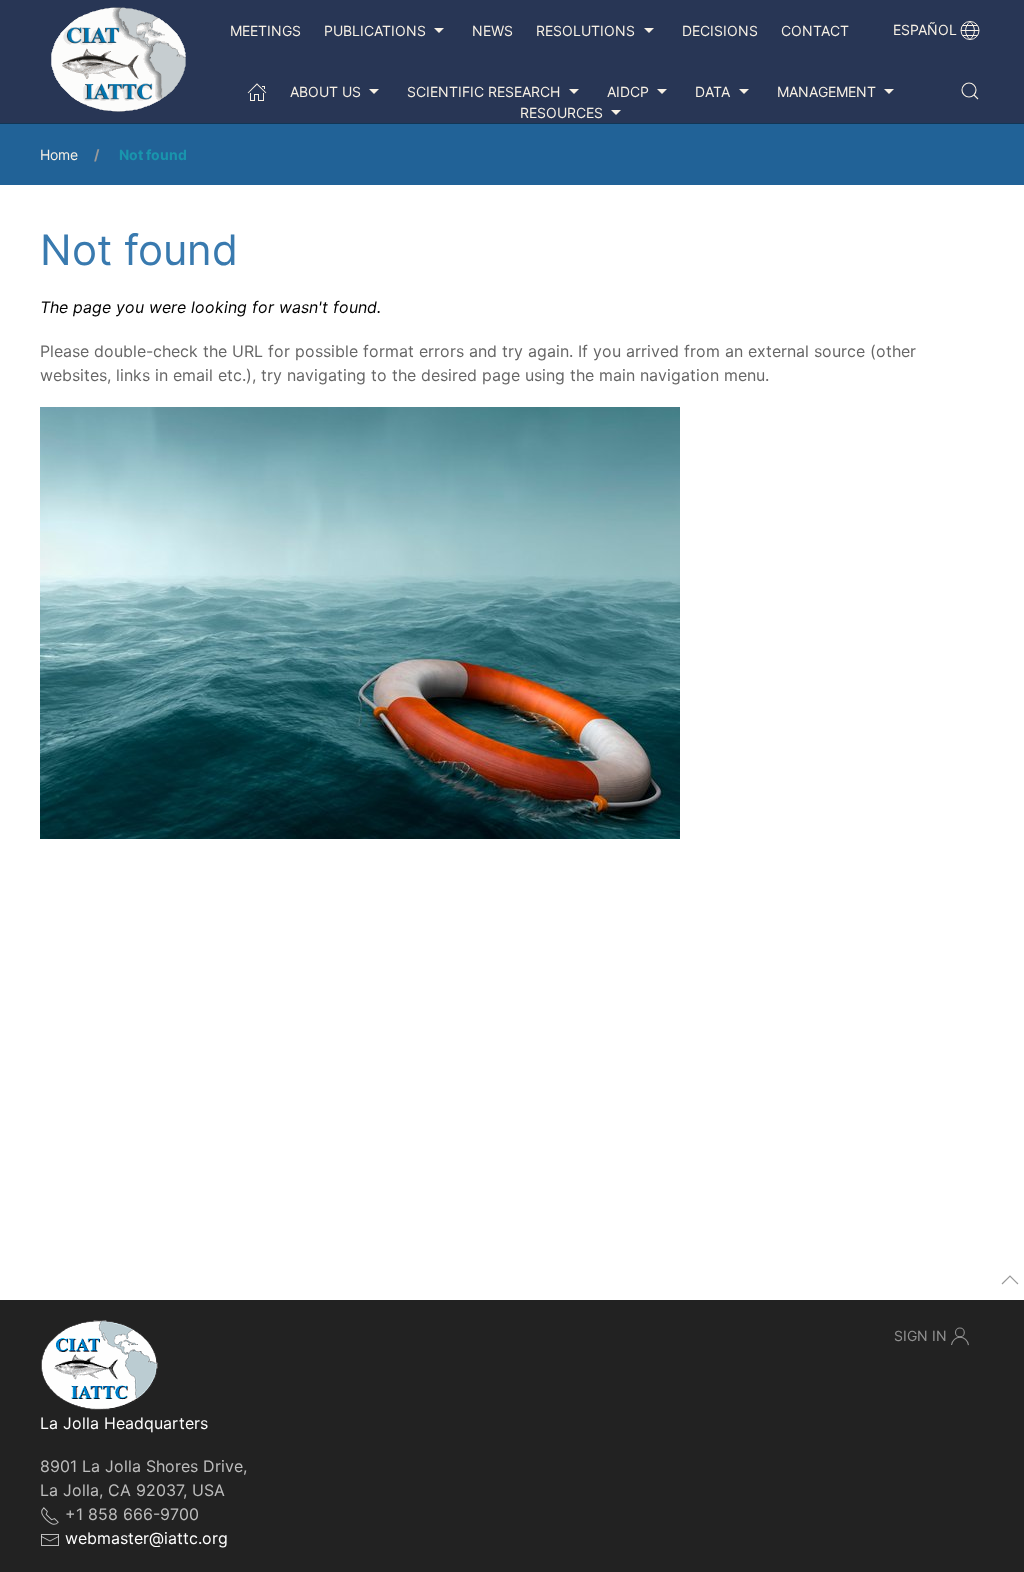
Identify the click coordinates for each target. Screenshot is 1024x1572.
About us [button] (325, 91)
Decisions (720, 30)
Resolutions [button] (585, 30)
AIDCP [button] (628, 91)
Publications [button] (375, 30)
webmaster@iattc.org (146, 1538)
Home (59, 154)
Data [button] (712, 91)
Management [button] (826, 91)
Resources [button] (561, 112)
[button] (970, 91)
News (492, 30)
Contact (815, 30)
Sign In (920, 1335)
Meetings (265, 30)
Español (925, 29)
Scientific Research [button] (483, 91)
